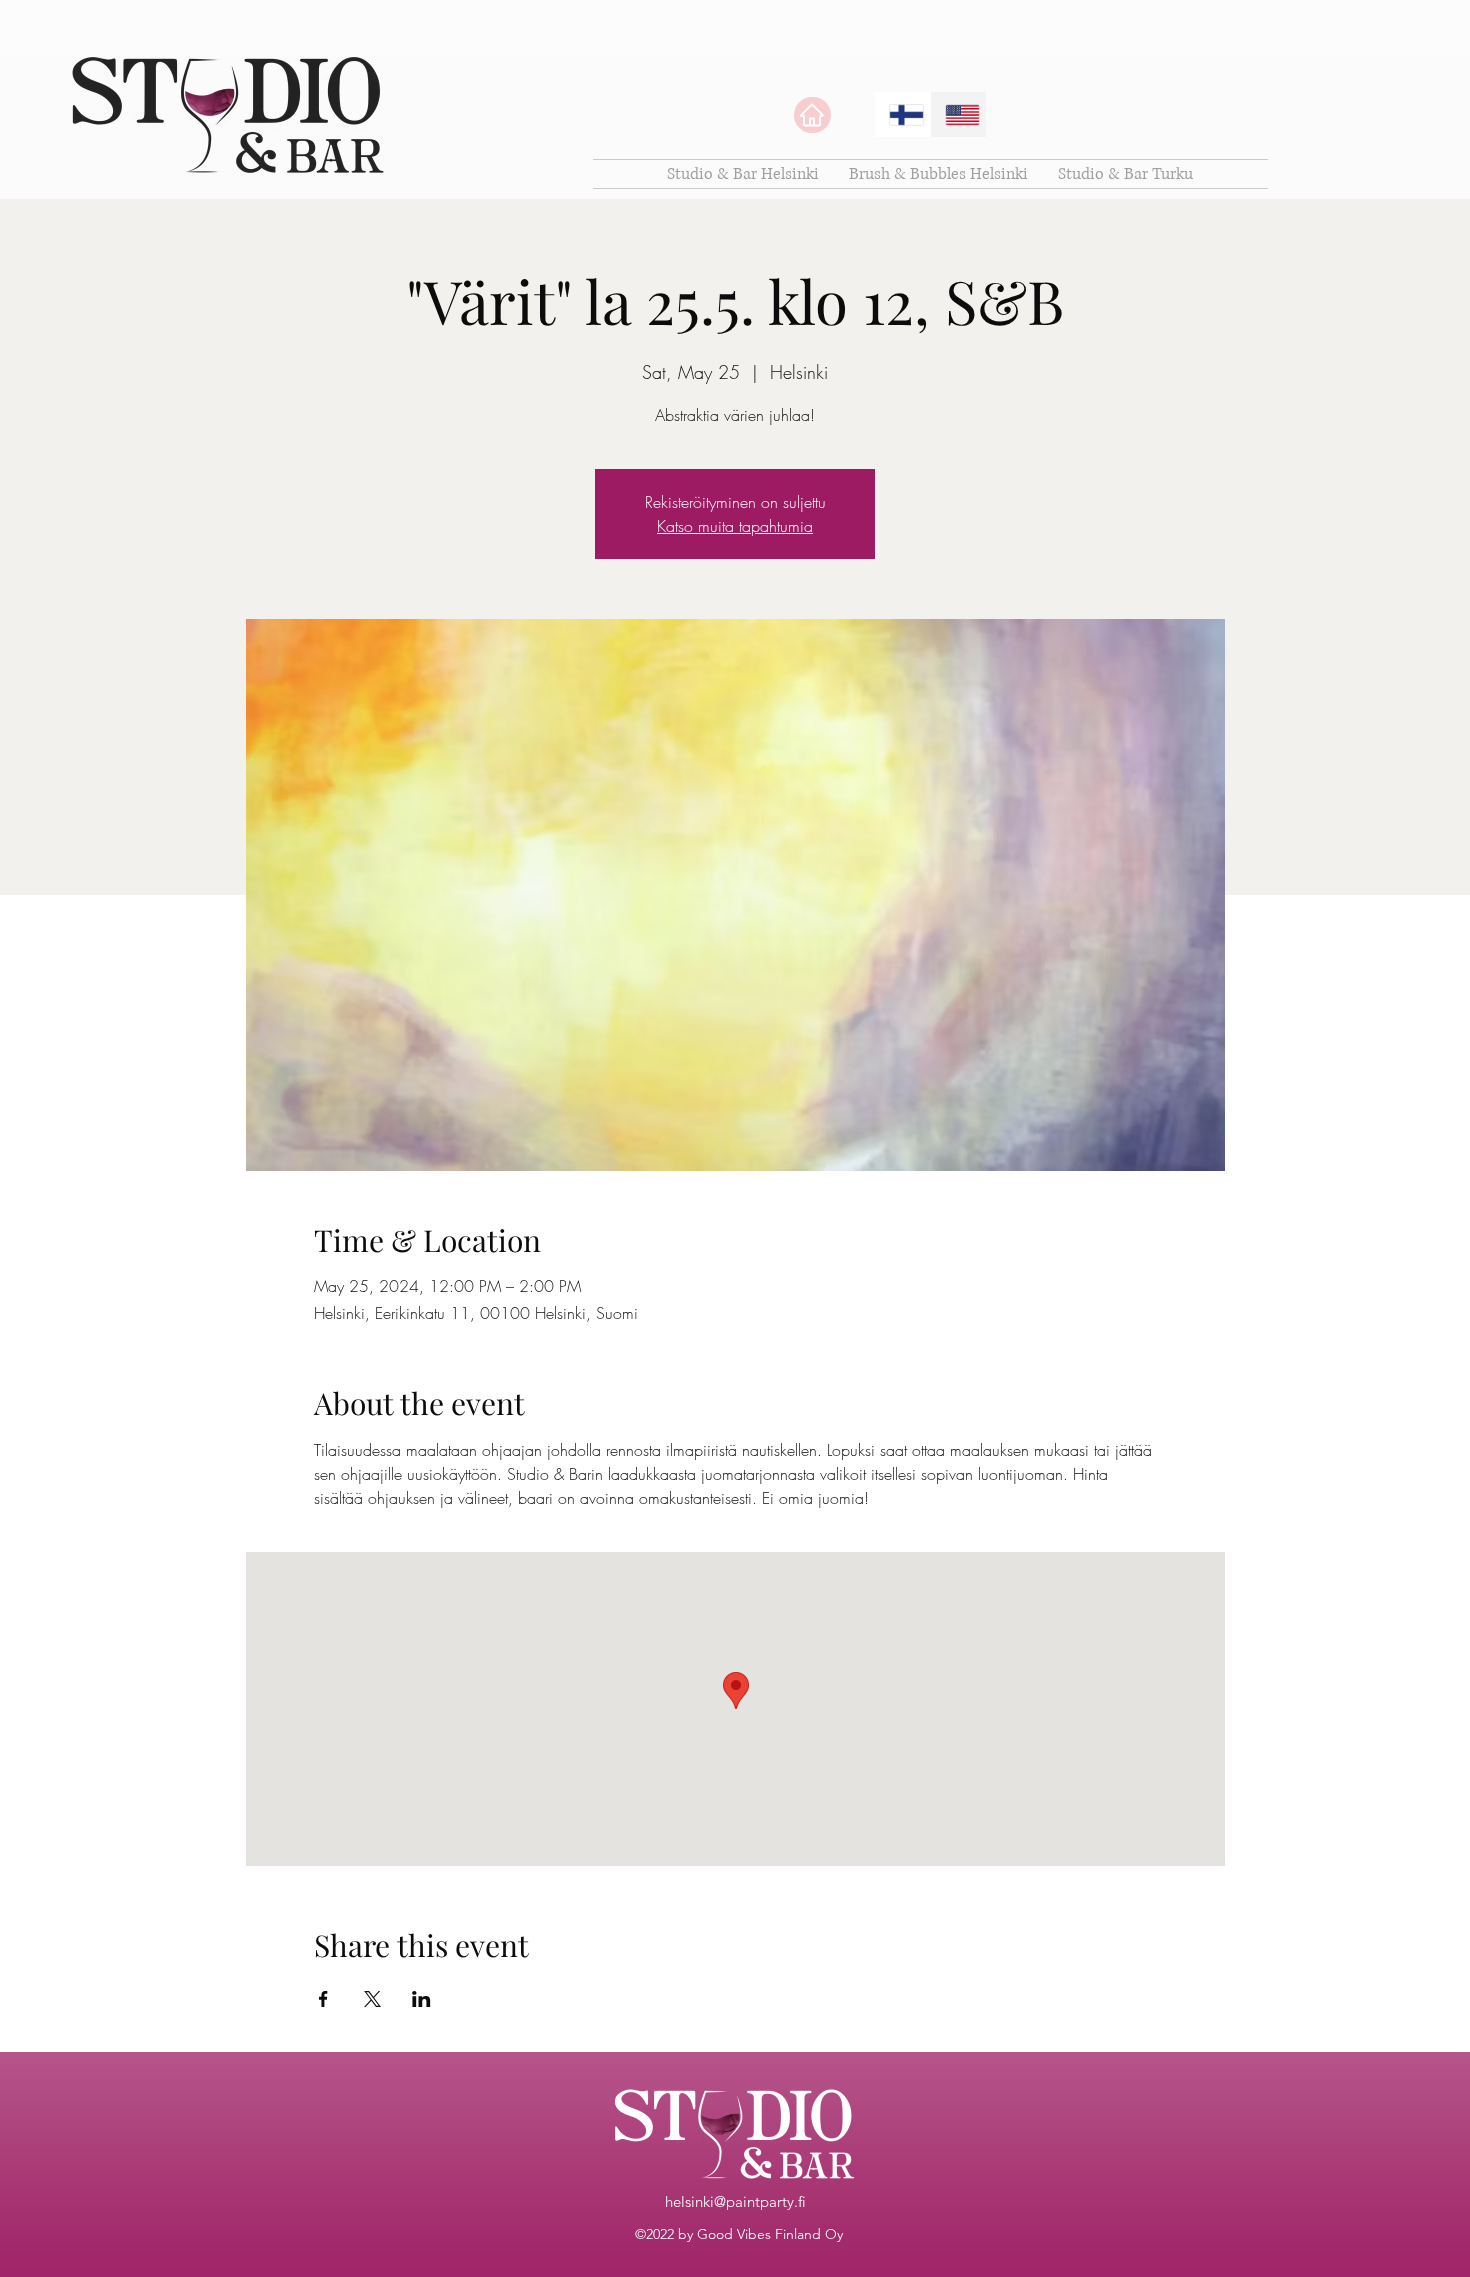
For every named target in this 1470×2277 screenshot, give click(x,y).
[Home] (812, 115)
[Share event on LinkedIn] (421, 1999)
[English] (958, 114)
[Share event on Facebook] (323, 1999)
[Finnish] (902, 114)
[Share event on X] (372, 1999)
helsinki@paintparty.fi (735, 2201)
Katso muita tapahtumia (735, 526)
